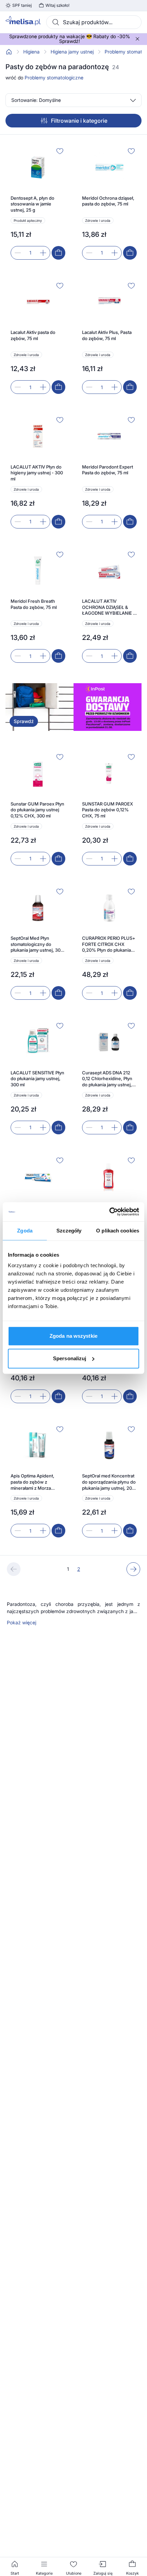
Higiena (31, 52)
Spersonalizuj (70, 1358)
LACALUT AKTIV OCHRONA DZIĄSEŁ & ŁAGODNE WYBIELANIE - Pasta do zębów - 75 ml (109, 607)
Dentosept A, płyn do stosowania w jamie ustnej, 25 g (32, 204)
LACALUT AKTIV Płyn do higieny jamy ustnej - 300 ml (37, 473)
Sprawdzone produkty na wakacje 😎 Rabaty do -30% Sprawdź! (70, 39)
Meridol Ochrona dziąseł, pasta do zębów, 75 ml (108, 201)
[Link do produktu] (38, 203)
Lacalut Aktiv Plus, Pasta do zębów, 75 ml (107, 335)
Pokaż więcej (22, 1623)
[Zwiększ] (43, 253)
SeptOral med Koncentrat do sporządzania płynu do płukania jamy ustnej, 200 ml (109, 1482)
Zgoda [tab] (25, 1231)
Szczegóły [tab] (69, 1231)
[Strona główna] (9, 52)
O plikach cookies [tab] (118, 1231)
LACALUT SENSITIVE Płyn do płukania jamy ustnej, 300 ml (37, 1079)
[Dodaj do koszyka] (58, 253)
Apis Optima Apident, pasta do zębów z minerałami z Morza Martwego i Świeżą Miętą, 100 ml (37, 1482)
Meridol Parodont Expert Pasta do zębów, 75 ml (108, 470)
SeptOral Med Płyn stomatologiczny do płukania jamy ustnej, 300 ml (37, 944)
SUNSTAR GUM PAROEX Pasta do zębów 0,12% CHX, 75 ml (108, 810)
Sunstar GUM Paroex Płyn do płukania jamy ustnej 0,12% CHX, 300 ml (37, 810)
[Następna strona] (133, 1569)
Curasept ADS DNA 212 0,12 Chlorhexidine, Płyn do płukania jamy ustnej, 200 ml (107, 1079)
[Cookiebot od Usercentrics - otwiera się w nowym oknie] (109, 1212)
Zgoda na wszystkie (73, 1336)
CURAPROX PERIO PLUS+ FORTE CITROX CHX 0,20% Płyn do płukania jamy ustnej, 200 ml (109, 944)
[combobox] (94, 22)
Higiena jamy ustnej (72, 52)
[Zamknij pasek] (137, 39)
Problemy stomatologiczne (54, 78)
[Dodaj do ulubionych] (60, 151)
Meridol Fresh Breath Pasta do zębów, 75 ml (34, 604)
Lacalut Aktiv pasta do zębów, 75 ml (33, 335)
